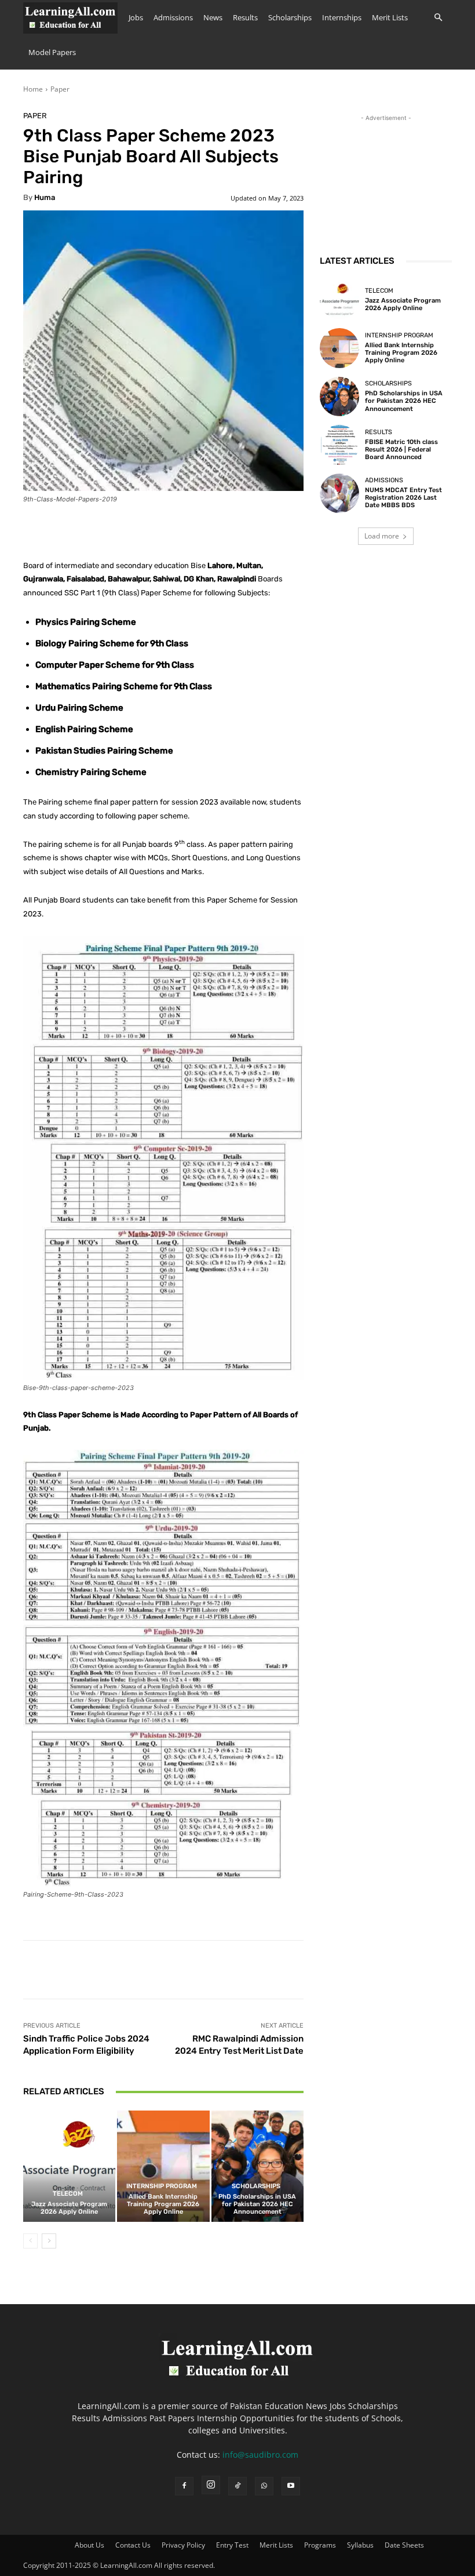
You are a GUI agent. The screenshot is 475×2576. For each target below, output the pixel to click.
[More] (382, 1970)
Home (33, 89)
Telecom (68, 2194)
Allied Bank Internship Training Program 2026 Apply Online (163, 2204)
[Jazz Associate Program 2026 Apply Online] (69, 2166)
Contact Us (133, 2545)
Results (245, 17)
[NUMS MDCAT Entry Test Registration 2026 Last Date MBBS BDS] (339, 493)
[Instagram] (211, 2485)
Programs (320, 2545)
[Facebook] (184, 2486)
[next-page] (49, 2241)
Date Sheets (404, 2545)
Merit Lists (390, 17)
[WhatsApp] (264, 2486)
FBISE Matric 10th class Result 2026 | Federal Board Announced (401, 450)
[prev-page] (30, 2241)
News (213, 17)
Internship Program (162, 2186)
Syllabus (360, 2545)
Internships (342, 17)
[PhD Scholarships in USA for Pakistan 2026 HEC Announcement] (257, 2166)
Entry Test (232, 2545)
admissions (384, 480)
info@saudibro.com (260, 2455)
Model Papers (52, 52)
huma (45, 197)
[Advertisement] (386, 182)
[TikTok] (237, 2486)
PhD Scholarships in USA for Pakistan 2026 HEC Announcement (257, 2204)
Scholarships (290, 17)
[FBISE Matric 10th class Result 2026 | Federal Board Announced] (339, 445)
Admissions (173, 17)
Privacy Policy (183, 2545)
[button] (438, 18)
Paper (60, 89)
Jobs (136, 17)
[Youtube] (291, 2486)
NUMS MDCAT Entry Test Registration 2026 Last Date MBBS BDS (403, 498)
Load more (382, 536)
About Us (89, 2545)
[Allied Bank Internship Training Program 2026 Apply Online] (163, 2166)
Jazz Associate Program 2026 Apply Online (69, 2208)
